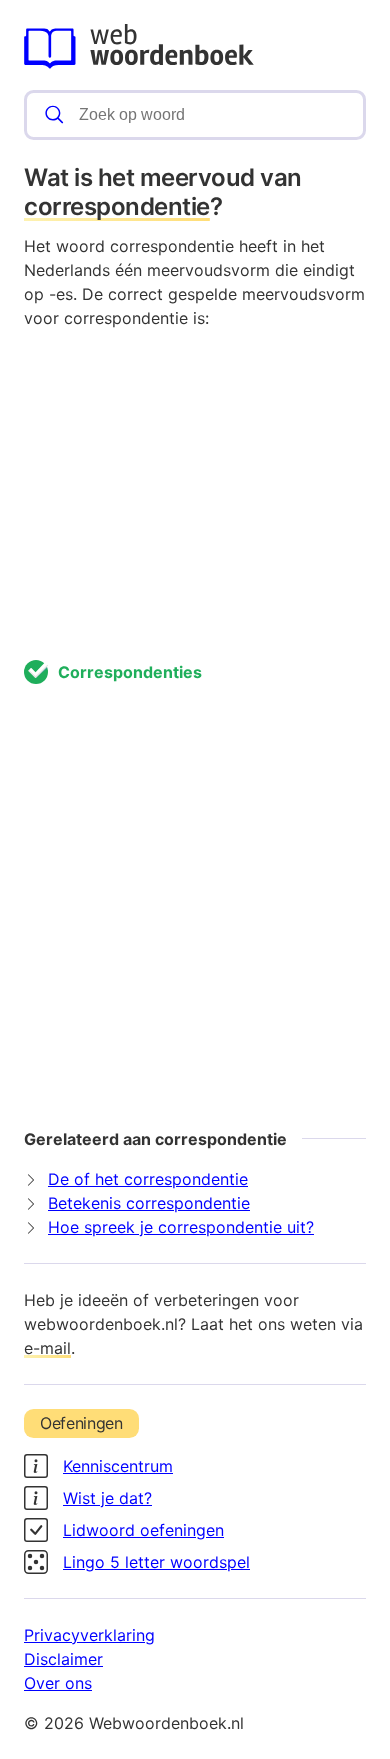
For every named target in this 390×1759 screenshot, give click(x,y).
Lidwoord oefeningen (143, 1530)
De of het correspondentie (148, 1179)
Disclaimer (63, 1659)
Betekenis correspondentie (149, 1203)
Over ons (58, 1683)
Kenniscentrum (118, 1466)
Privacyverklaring (89, 1635)
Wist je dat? (107, 1498)
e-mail (47, 1348)
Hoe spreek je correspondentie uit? (181, 1227)
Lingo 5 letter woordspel (156, 1562)
